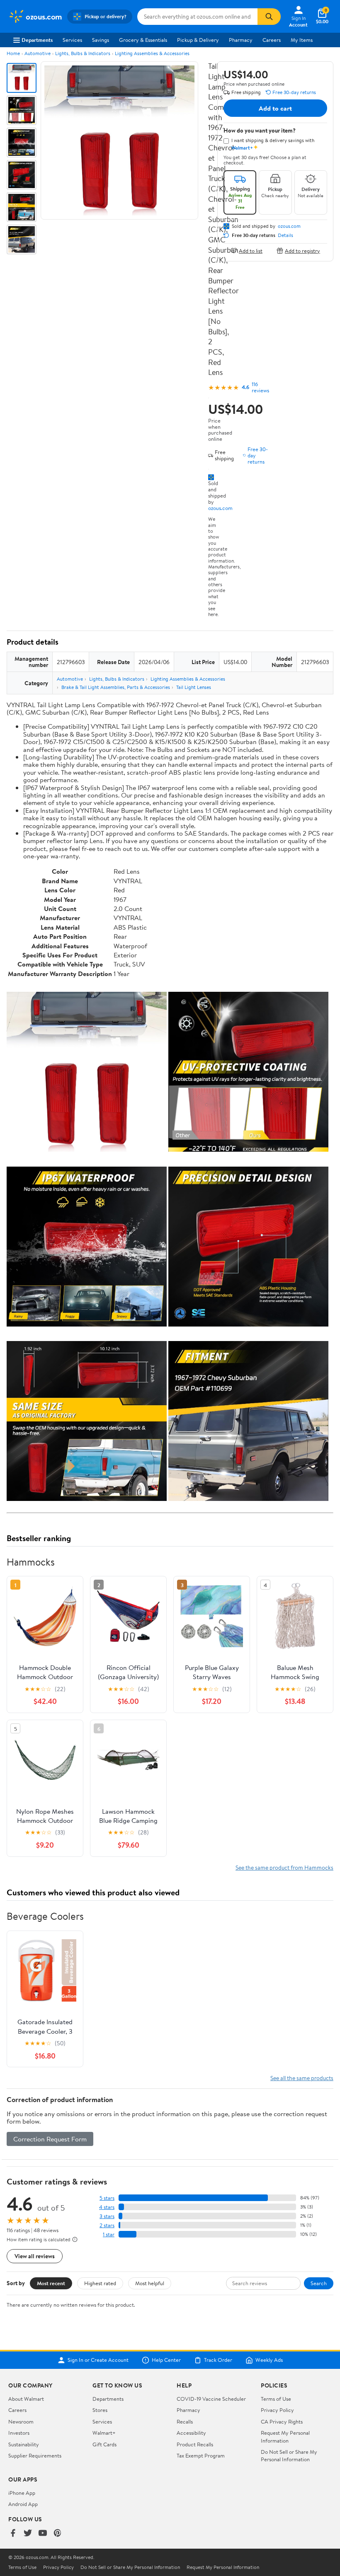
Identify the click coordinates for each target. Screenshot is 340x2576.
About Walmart (26, 2399)
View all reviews (35, 2256)
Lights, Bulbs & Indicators (83, 53)
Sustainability (24, 2444)
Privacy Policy (277, 2410)
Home (13, 53)
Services (72, 40)
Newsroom (21, 2421)
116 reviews (260, 387)
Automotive (38, 53)
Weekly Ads (269, 2360)
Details (285, 235)
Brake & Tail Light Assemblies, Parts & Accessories (116, 687)
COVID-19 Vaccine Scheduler (211, 2399)
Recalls (185, 2421)
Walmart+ (104, 2433)
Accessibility (191, 2433)
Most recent (51, 2283)
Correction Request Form (50, 2139)
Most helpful (150, 2283)
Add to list (251, 250)
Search (319, 2283)
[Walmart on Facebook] (13, 2534)
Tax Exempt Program (201, 2455)
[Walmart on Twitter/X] (28, 2534)
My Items (302, 40)
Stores (100, 2410)
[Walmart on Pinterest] (58, 2534)
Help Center (166, 2360)
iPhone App (22, 2493)
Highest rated (100, 2283)
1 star (109, 2234)
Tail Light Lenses (194, 687)
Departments (37, 40)
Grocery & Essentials (143, 40)
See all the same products (302, 2078)
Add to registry (302, 250)
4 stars (107, 2207)
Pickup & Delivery (198, 40)
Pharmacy (241, 40)
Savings (101, 40)
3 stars (107, 2216)
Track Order (218, 2360)
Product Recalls (195, 2444)
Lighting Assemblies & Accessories (152, 53)
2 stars (107, 2225)
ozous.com (220, 508)
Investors (19, 2433)
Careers (272, 40)
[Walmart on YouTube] (43, 2534)
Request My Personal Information (285, 2436)
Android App (23, 2504)
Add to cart (275, 108)
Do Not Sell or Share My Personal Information (289, 2455)
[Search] (269, 17)
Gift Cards (104, 2444)
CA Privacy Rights (282, 2421)
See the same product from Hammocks (284, 1867)
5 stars (107, 2198)
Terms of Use (276, 2399)
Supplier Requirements (35, 2455)
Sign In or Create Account (98, 2360)
